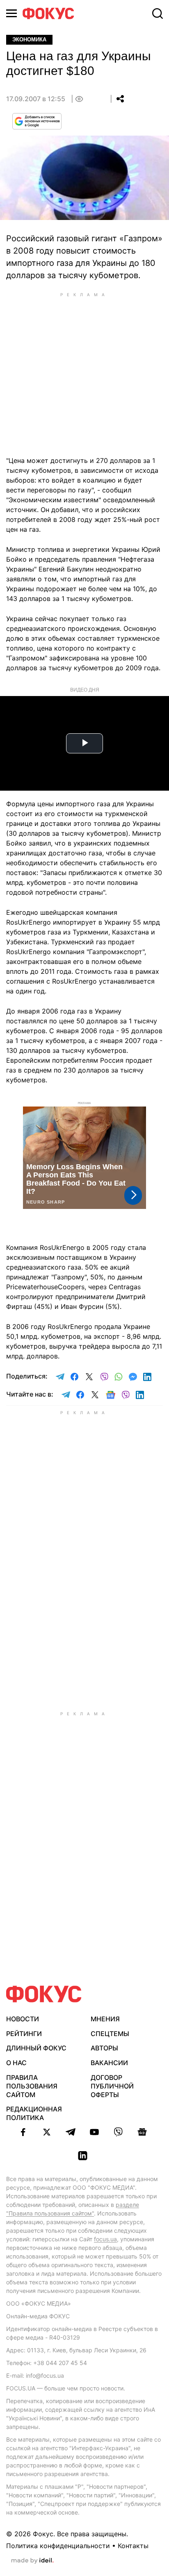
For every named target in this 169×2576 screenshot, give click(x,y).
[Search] (158, 14)
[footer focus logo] (44, 1994)
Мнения (105, 2019)
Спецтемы (110, 2034)
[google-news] (142, 2132)
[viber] (118, 2132)
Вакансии (109, 2063)
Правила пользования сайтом (32, 2086)
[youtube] (94, 2132)
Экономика (29, 40)
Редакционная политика (34, 2113)
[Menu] (11, 13)
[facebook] (23, 2132)
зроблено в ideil (32, 2561)
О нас (16, 2063)
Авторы (104, 2048)
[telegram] (71, 2132)
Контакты (133, 2546)
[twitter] (47, 2132)
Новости (23, 2019)
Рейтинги (24, 2034)
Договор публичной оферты (112, 2086)
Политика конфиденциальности (58, 2546)
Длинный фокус (36, 2048)
